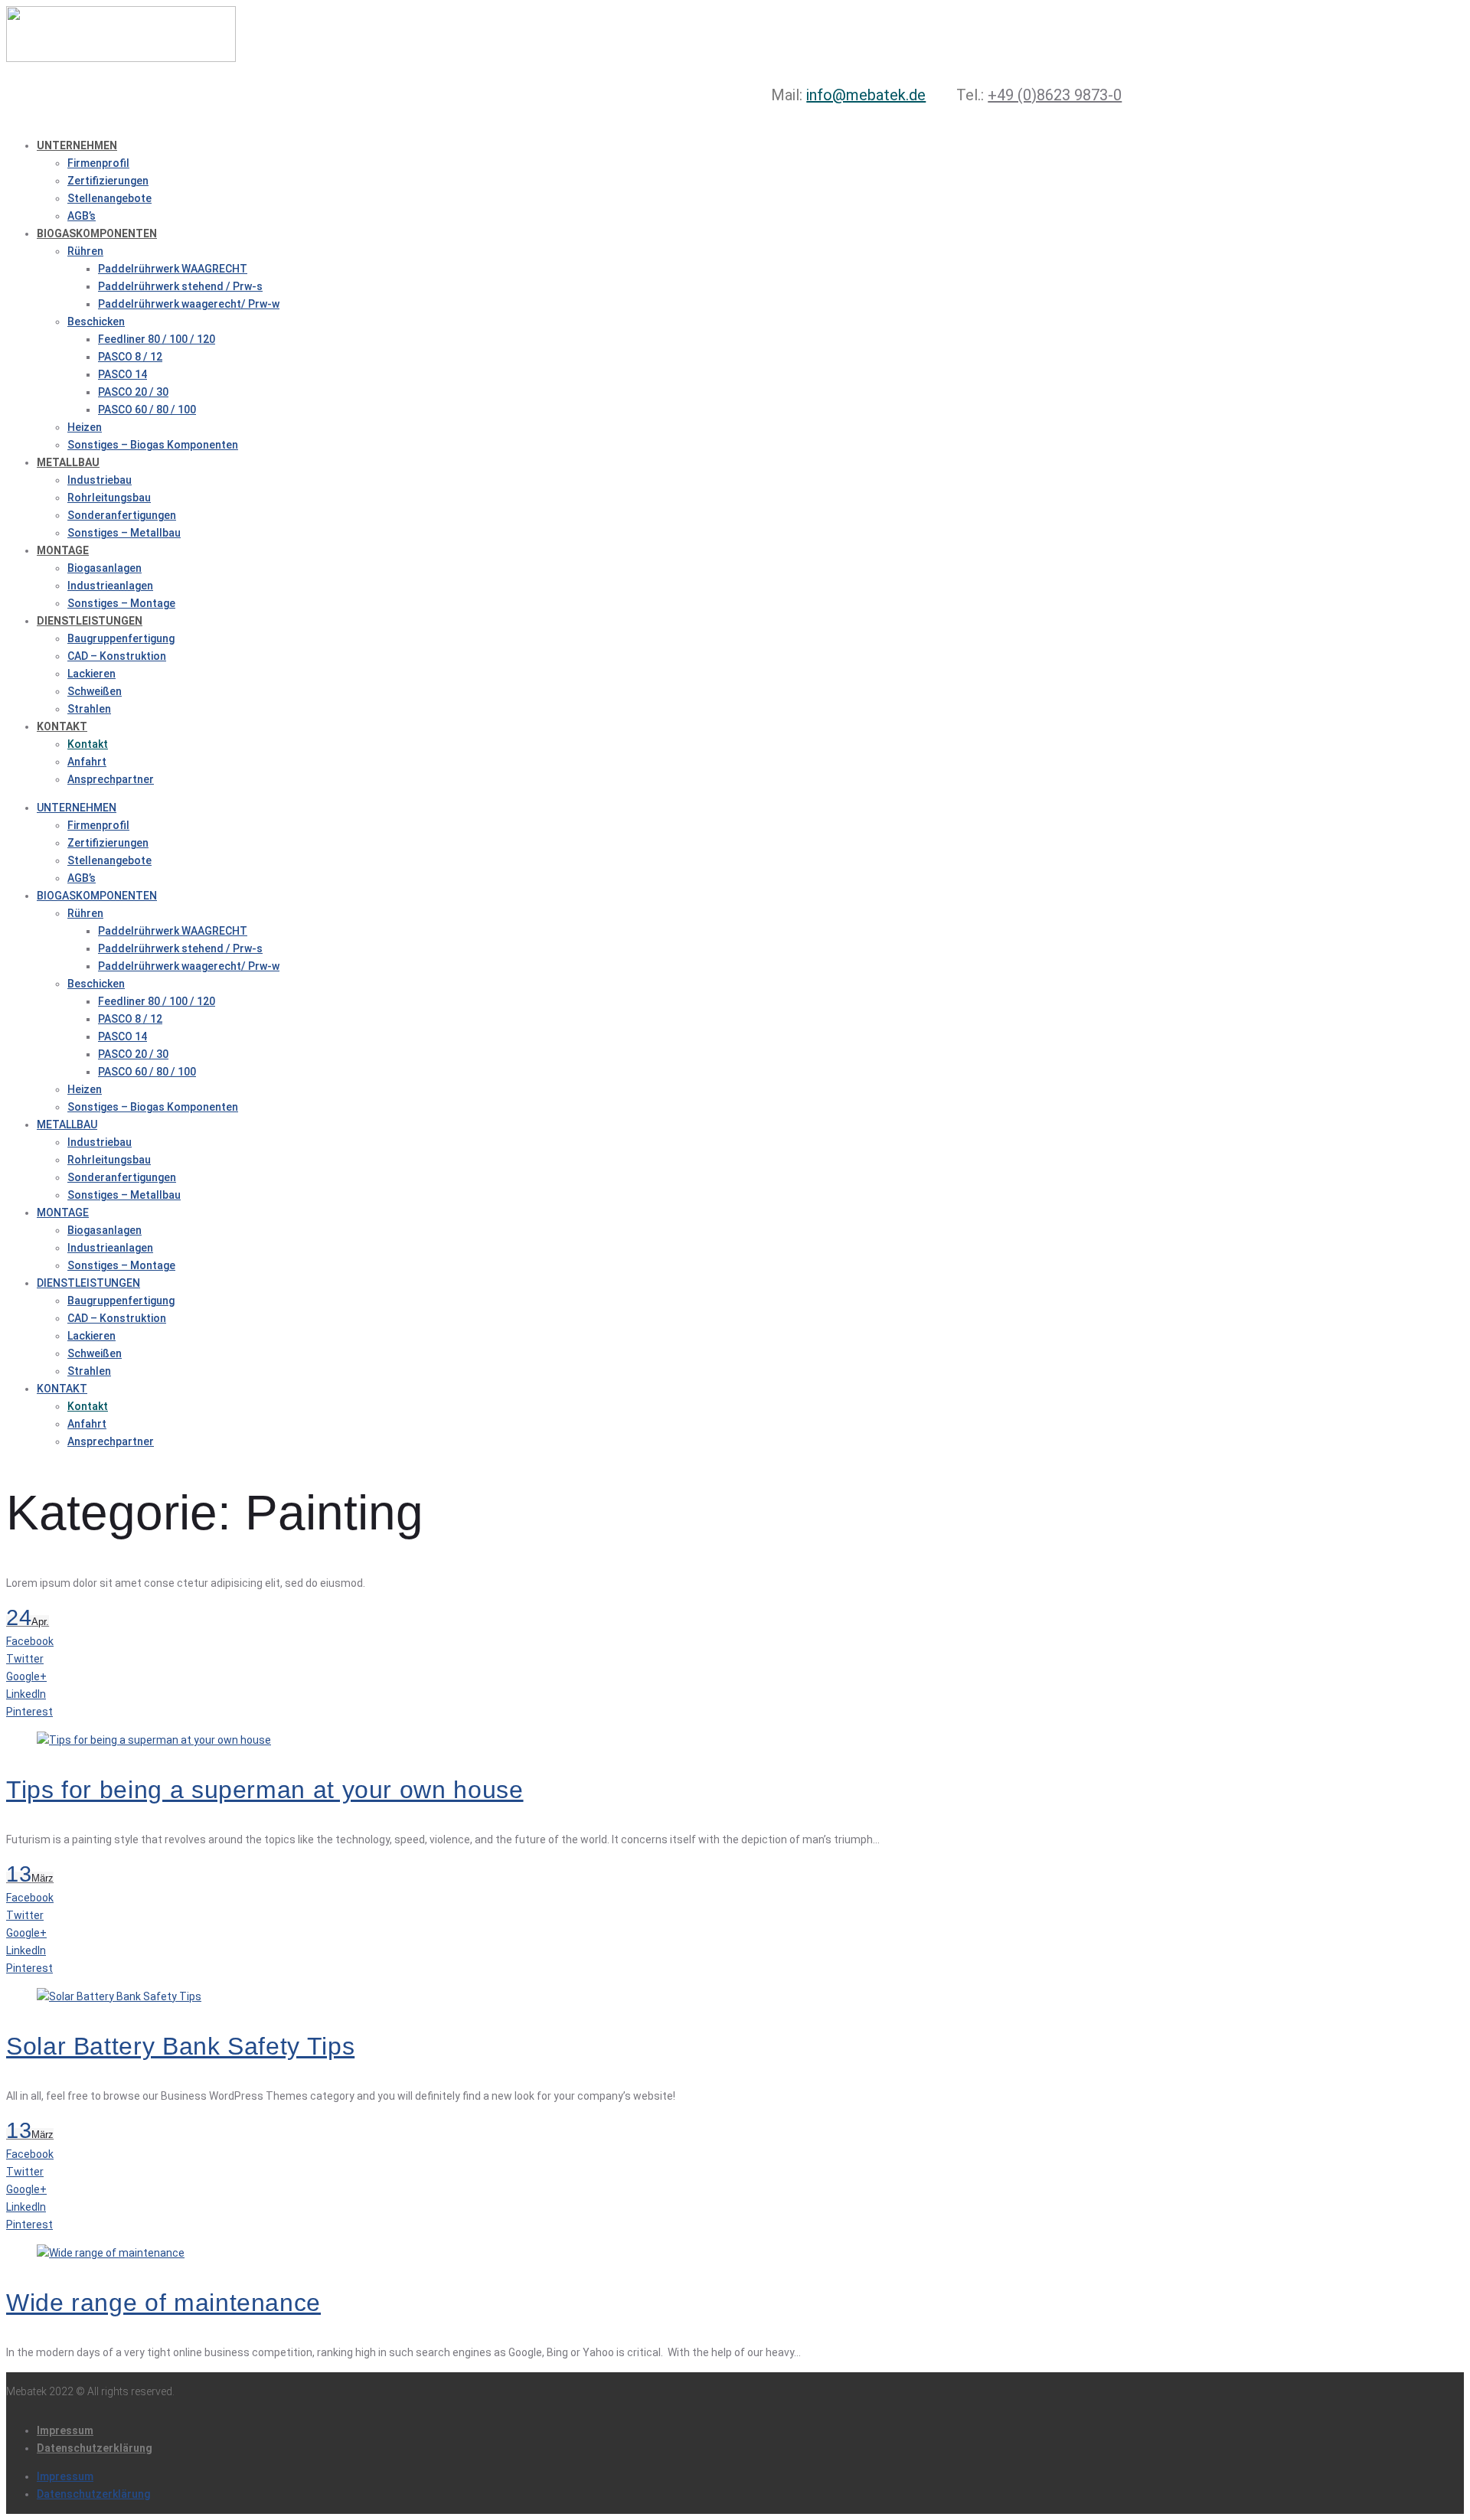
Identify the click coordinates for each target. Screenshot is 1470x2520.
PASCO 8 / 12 (130, 357)
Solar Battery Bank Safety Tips (180, 2046)
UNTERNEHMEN (77, 145)
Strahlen (89, 709)
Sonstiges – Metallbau (124, 533)
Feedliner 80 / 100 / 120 (157, 339)
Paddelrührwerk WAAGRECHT (173, 269)
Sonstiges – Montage (121, 603)
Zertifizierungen (108, 181)
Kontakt (88, 744)
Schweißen (95, 691)
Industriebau (100, 480)
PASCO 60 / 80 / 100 (147, 410)
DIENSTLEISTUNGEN (90, 621)
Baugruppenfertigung (121, 638)
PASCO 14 (122, 374)
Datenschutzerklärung (95, 2448)
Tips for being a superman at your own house (265, 1790)
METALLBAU (68, 462)
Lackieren (91, 674)
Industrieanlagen (110, 586)
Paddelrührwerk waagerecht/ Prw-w (189, 304)
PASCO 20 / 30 (133, 392)
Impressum (65, 2430)
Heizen (85, 427)
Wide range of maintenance (163, 2303)
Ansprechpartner (111, 779)
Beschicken (96, 322)
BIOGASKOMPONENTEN (97, 233)
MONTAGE (63, 550)
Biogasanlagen (105, 568)
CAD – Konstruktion (117, 656)
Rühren (85, 251)
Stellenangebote (109, 198)
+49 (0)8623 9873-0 (1055, 95)
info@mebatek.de (866, 95)
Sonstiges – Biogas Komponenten (153, 445)
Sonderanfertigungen (122, 515)
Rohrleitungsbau (109, 498)
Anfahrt (87, 762)
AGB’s (82, 216)
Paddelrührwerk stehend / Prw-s (180, 286)
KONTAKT (62, 726)
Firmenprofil (98, 163)
